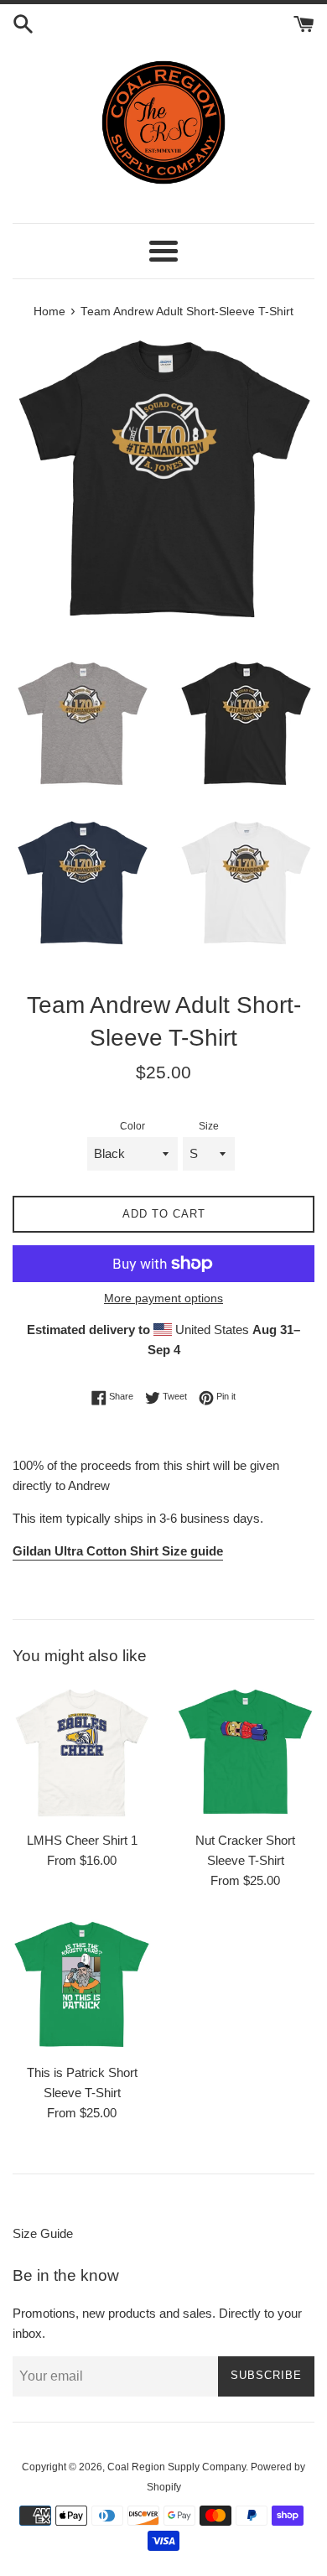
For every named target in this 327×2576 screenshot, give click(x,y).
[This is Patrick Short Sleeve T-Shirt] (82, 1985)
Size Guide (43, 2233)
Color (132, 1126)
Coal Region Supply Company (176, 2467)
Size (209, 1126)
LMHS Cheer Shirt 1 (82, 1840)
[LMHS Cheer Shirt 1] (82, 1753)
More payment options (163, 1298)
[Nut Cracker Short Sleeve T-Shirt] (245, 1753)
